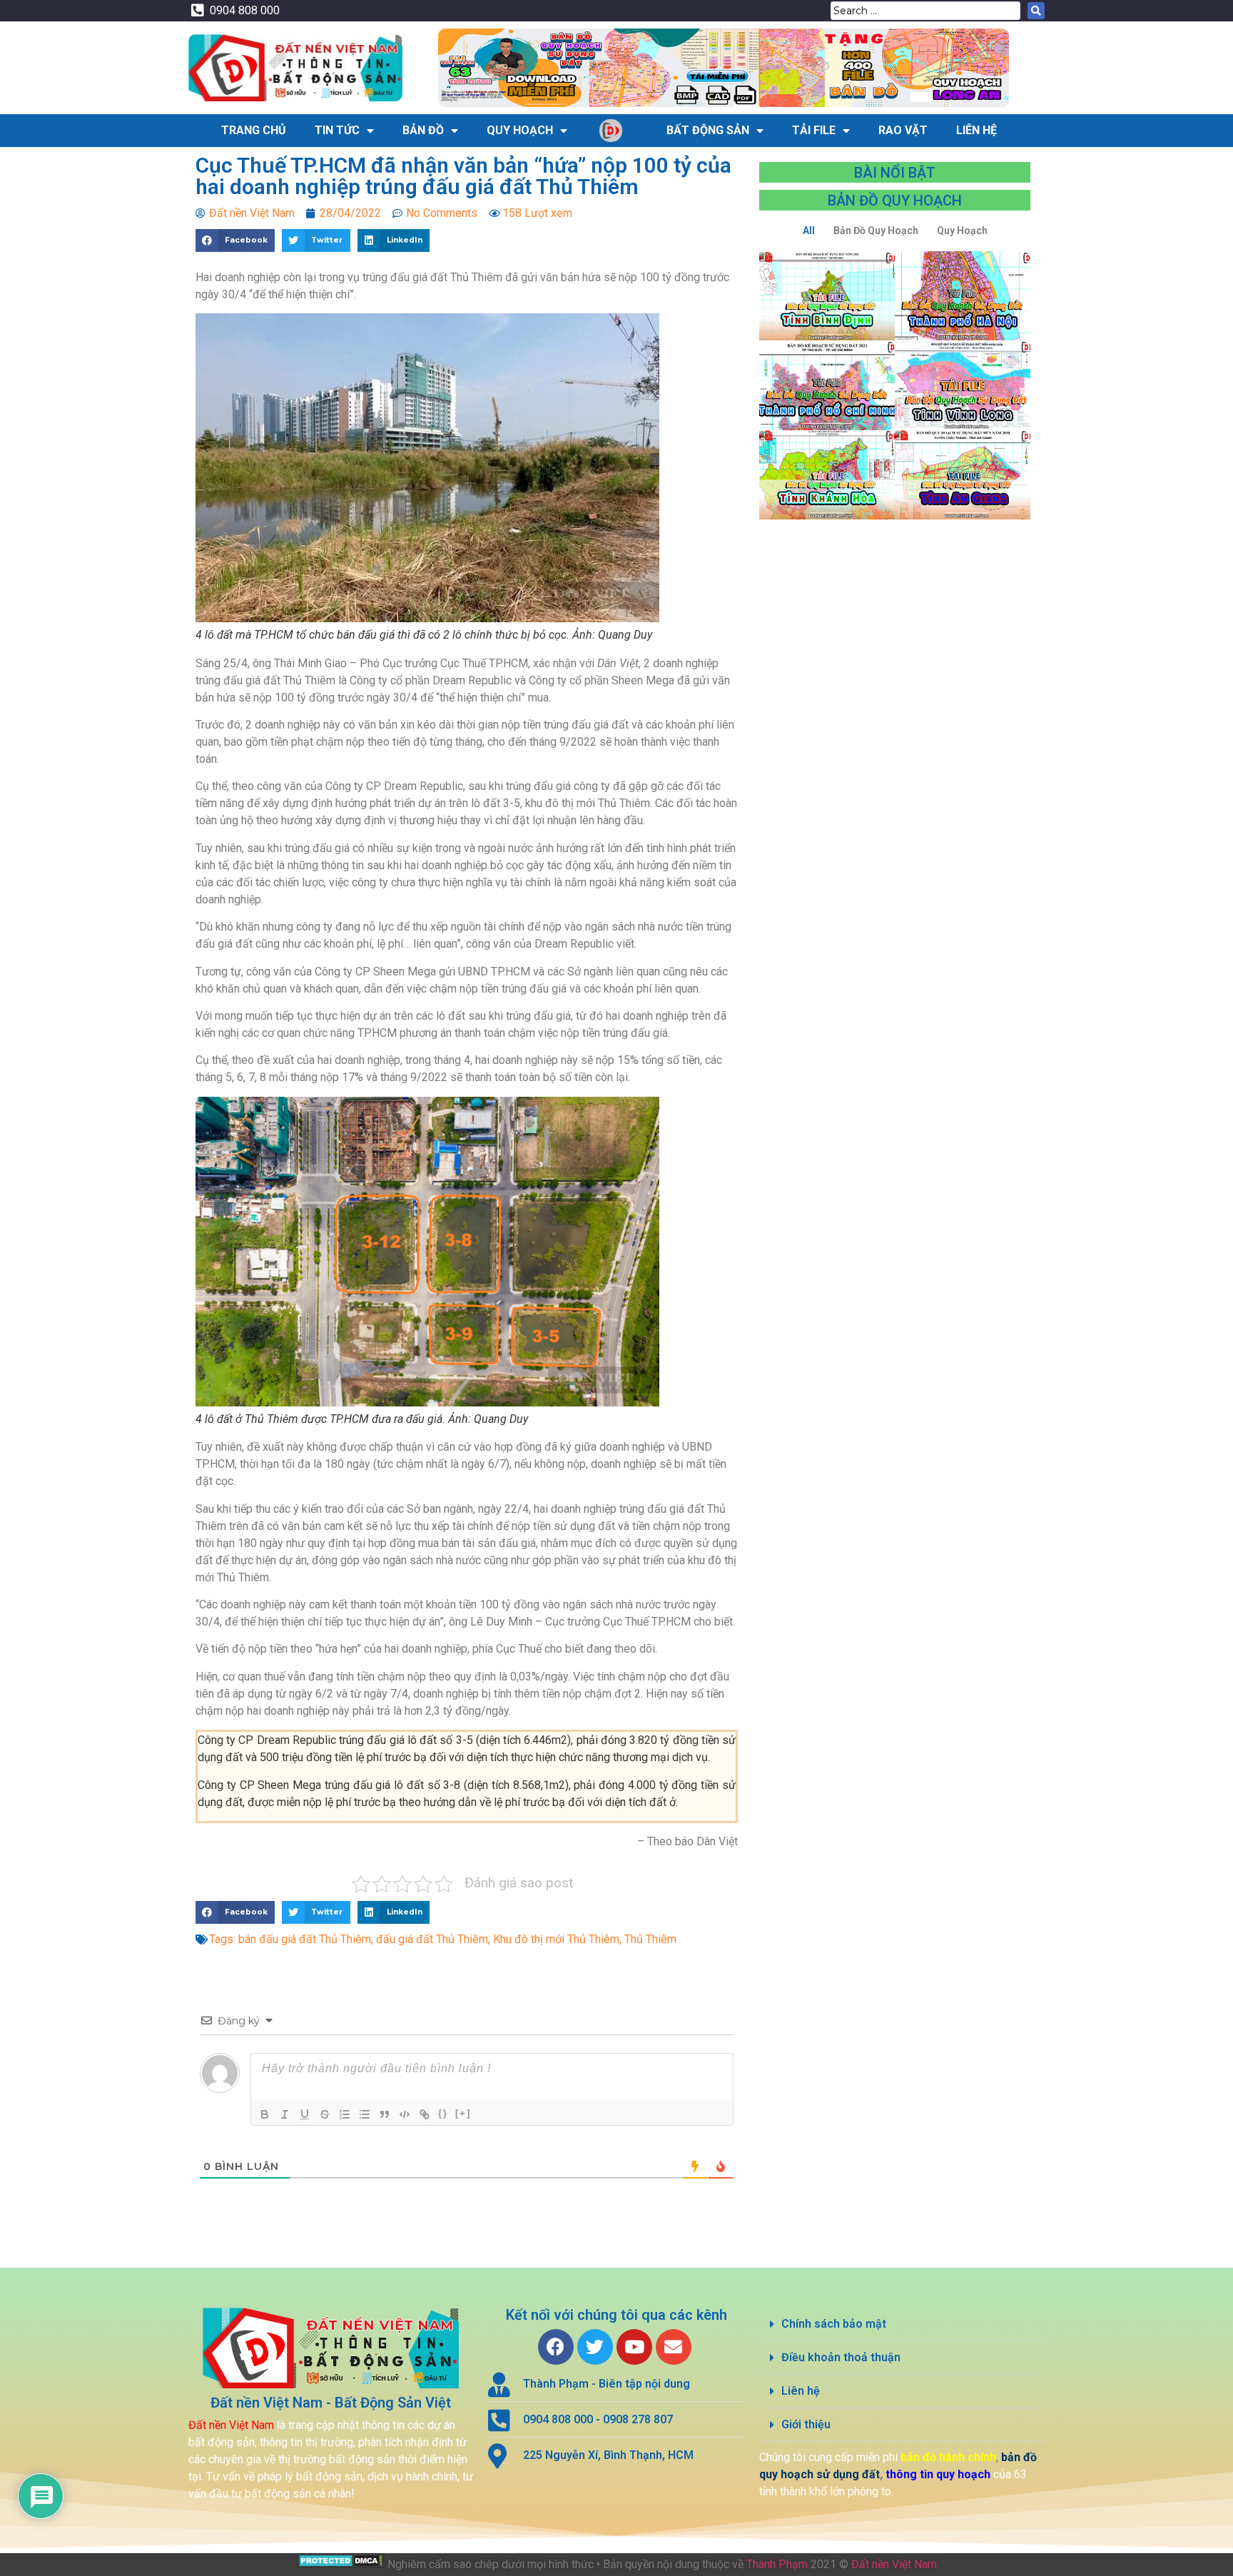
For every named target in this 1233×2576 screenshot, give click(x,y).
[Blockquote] (385, 2114)
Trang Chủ (254, 130)
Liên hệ (801, 2391)
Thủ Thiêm (650, 1939)
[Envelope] (674, 2347)
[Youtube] (634, 2347)
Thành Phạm (777, 2564)
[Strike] (325, 2114)
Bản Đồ (423, 130)
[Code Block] (405, 2114)
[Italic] (285, 2114)
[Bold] (265, 2114)
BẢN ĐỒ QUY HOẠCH (895, 201)
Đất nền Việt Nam (894, 2564)
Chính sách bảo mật (834, 2324)
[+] (463, 2113)
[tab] (902, 2324)
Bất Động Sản (708, 130)
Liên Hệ (976, 130)
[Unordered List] (365, 2114)
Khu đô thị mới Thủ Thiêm (556, 1939)
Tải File (814, 130)
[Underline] (305, 2114)
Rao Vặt (903, 130)
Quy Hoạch (520, 130)
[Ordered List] (345, 2114)
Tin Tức (337, 130)
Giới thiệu (806, 2424)
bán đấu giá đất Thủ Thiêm (305, 1939)
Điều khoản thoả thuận (841, 2357)
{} (443, 2113)
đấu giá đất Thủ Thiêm (432, 1939)
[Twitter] (595, 2347)
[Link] (425, 2114)
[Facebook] (556, 2347)
